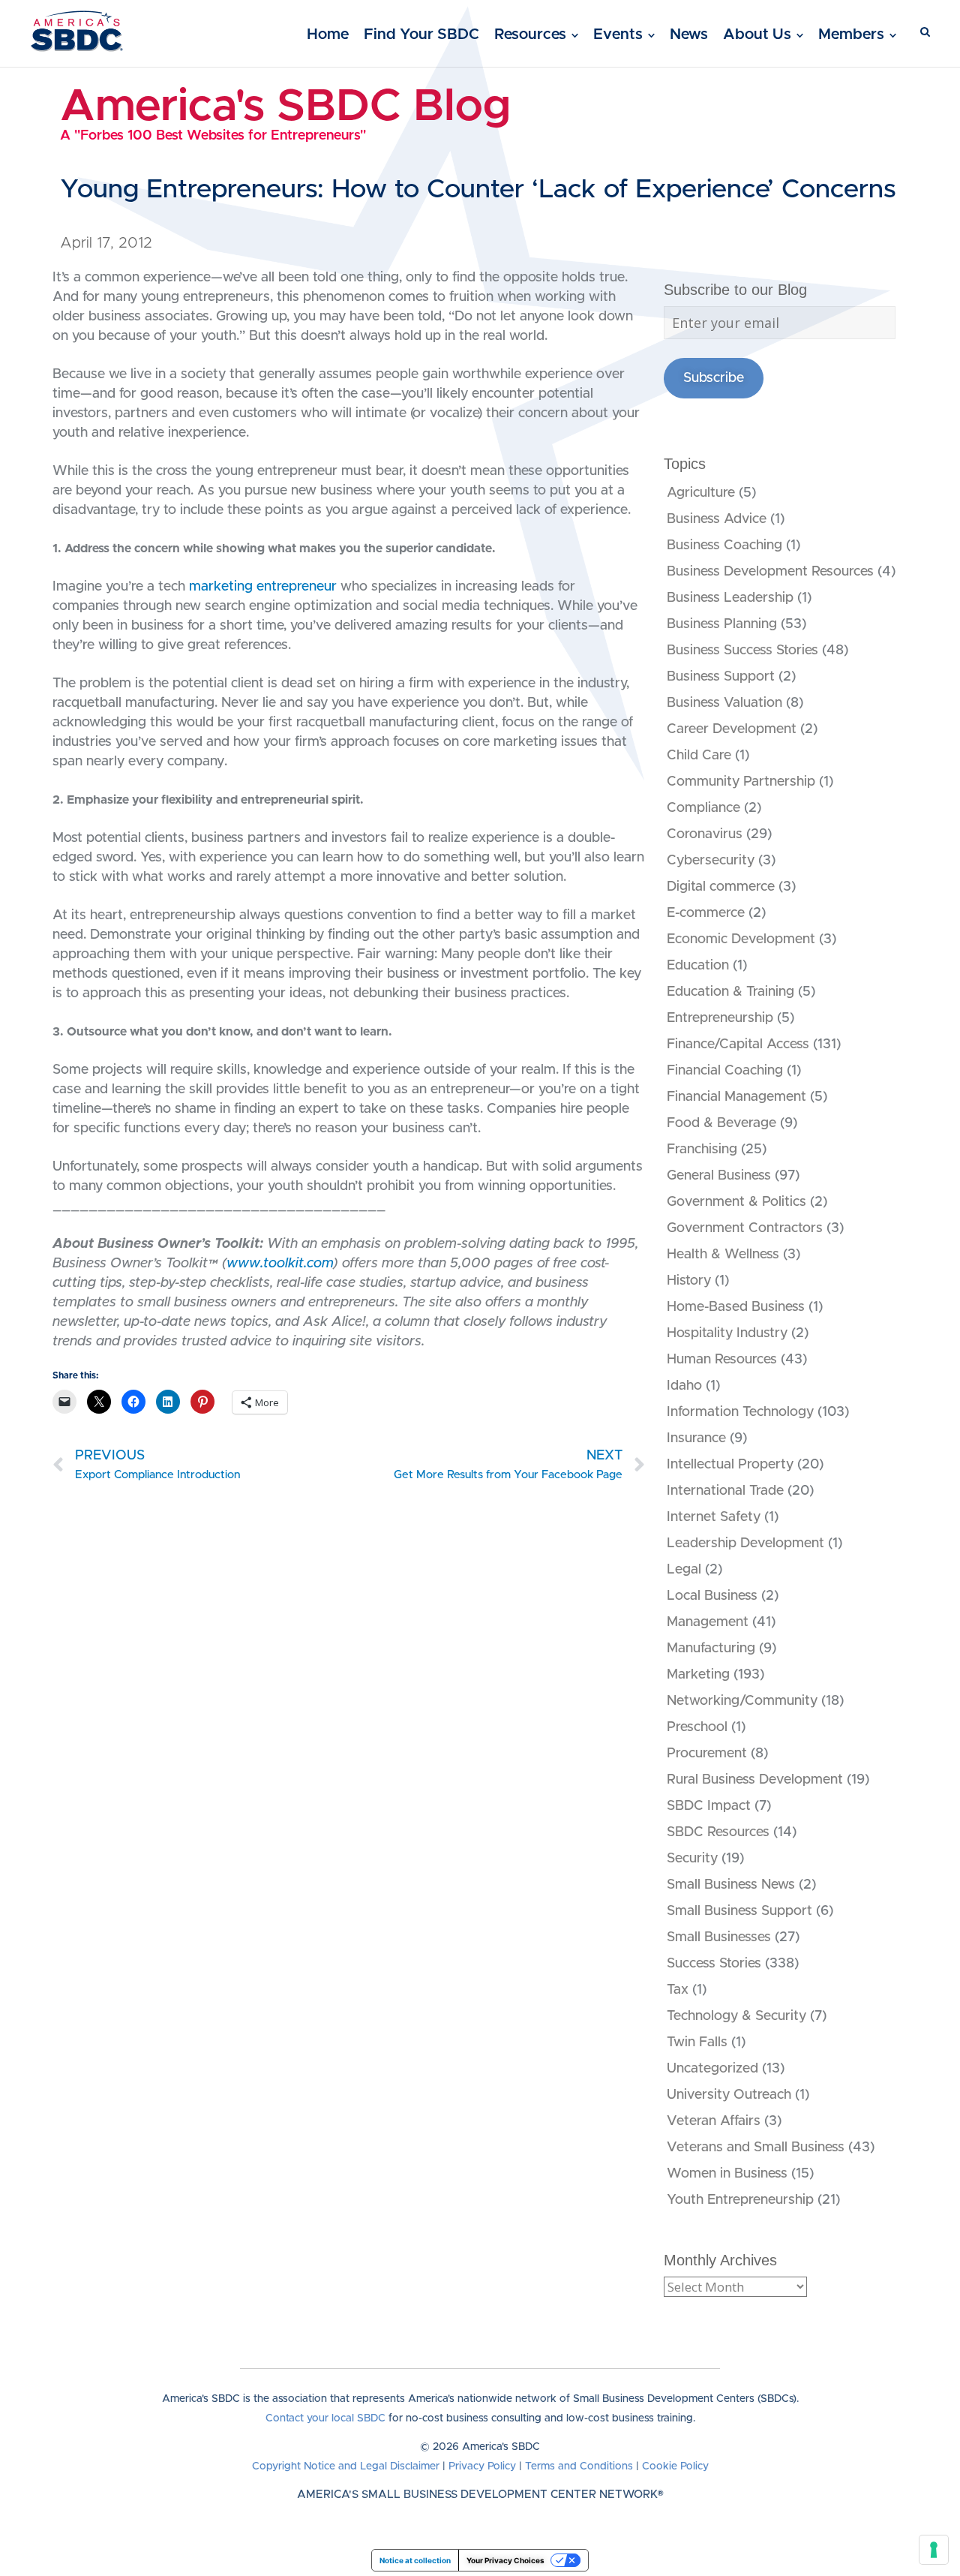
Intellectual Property (730, 1465)
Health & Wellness (723, 1255)
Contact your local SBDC (325, 2418)
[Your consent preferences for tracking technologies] (934, 2550)
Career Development (732, 729)
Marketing (698, 1675)
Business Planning (722, 624)
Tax (678, 1990)
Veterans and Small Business (756, 2148)
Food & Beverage (721, 1123)
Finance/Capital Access (738, 1045)
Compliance (703, 808)
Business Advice (717, 519)
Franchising (702, 1150)
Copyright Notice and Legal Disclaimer (346, 2466)
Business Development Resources (770, 572)
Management (708, 1622)
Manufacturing (711, 1649)
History (689, 1281)
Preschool (697, 1727)
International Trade (725, 1491)
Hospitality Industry (727, 1333)
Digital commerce (721, 887)
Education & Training (730, 992)
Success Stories (714, 1964)
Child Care (699, 756)
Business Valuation (724, 703)
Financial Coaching (725, 1071)
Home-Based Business (736, 1307)
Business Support (721, 677)
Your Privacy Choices (505, 2560)
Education (698, 966)
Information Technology (740, 1412)
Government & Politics (736, 1202)
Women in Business (727, 2174)
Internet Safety (714, 1517)
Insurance (696, 1438)
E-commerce (706, 913)
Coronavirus (705, 834)
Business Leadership (730, 598)
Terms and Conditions (579, 2466)
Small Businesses (719, 1937)
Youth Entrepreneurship (740, 2200)
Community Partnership (741, 782)
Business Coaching (724, 546)
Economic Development (741, 939)
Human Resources (722, 1360)
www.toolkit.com (280, 1264)
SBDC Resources (718, 1832)
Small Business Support (739, 1911)
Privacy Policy (482, 2466)
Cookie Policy (675, 2466)
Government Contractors (745, 1228)
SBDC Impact (709, 1806)
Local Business (712, 1596)
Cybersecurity (711, 861)
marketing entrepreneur (265, 587)
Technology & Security (736, 2016)
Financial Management (736, 1097)
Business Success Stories (742, 651)
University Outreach (729, 2095)
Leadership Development (745, 1543)
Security (692, 1859)
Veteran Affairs (714, 2121)
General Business (719, 1176)
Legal (684, 1570)
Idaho (684, 1386)
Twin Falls (697, 2042)
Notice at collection (415, 2560)
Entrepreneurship (720, 1018)
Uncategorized (712, 2069)
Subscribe (714, 378)
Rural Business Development (755, 1780)
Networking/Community (742, 1701)
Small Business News (731, 1885)
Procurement (707, 1754)
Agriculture (701, 493)
